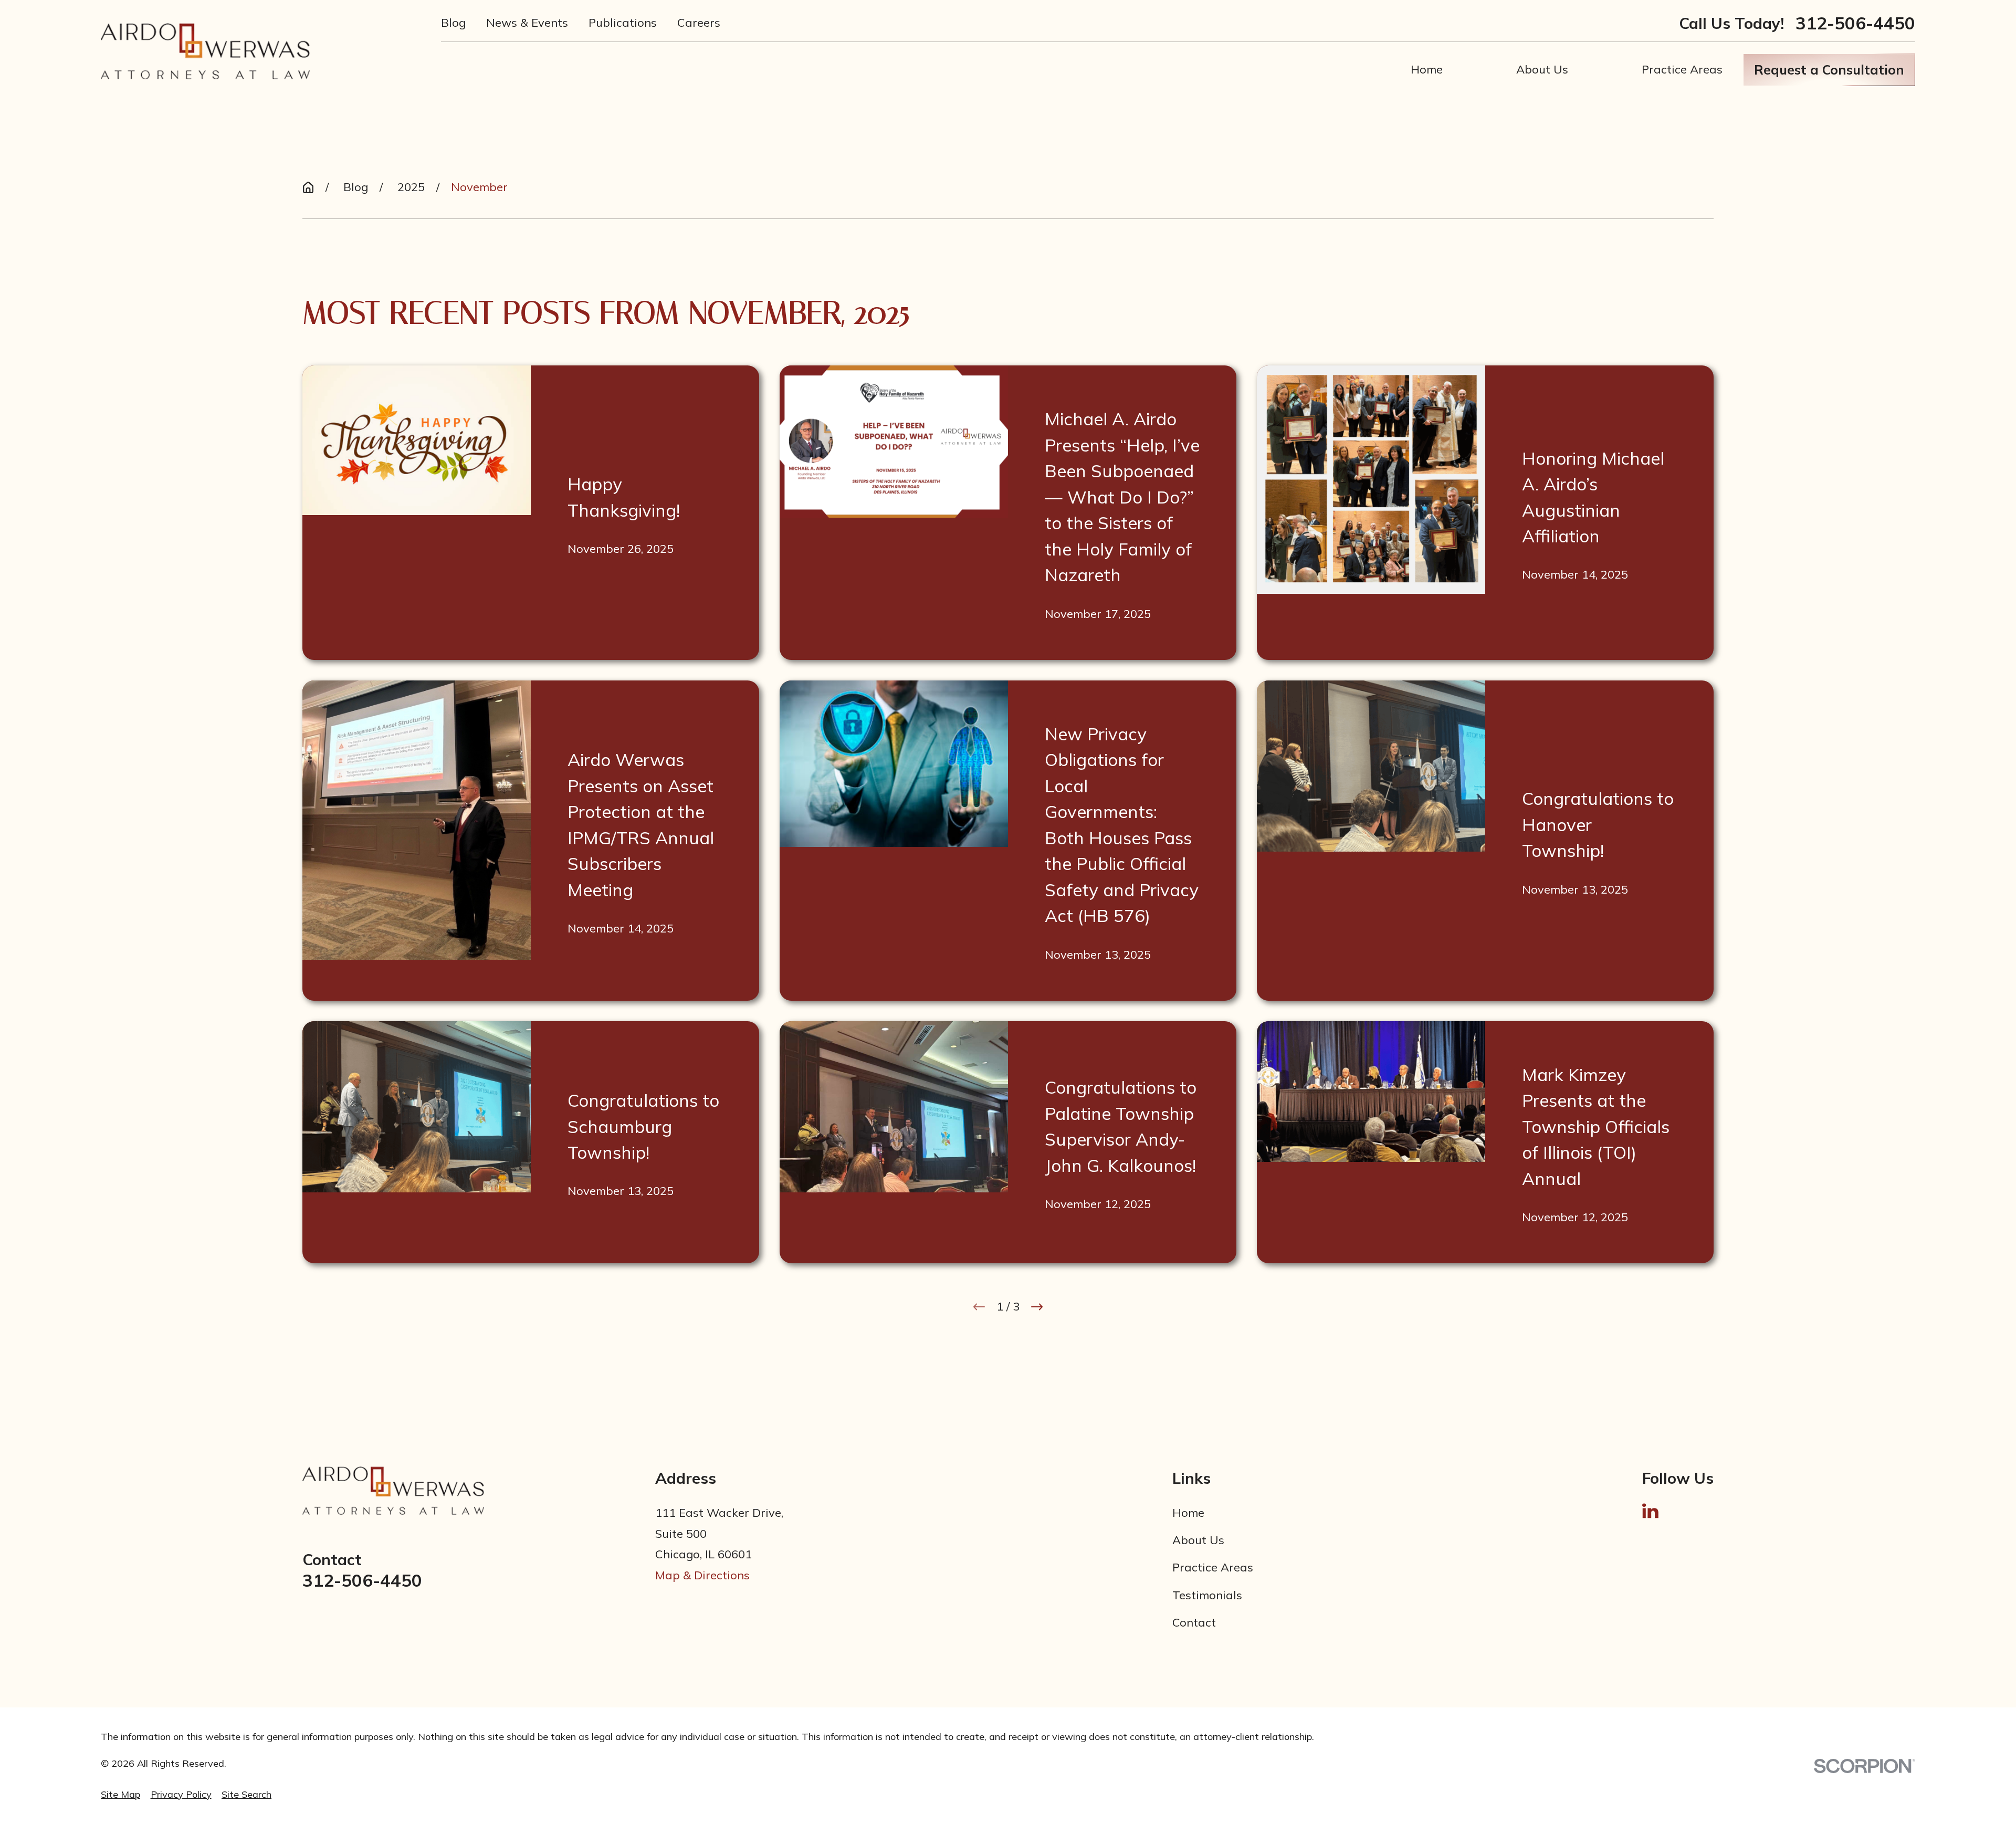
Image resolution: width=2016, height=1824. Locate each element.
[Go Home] (308, 187)
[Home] (205, 51)
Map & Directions (702, 1575)
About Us (1198, 1540)
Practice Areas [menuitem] (1682, 69)
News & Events (527, 23)
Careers (699, 23)
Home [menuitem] (1427, 69)
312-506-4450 (1855, 23)
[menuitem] (120, 1795)
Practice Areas (1213, 1567)
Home (1188, 1513)
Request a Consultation (1829, 70)
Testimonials (1207, 1595)
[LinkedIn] (1650, 1511)
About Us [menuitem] (1542, 69)
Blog (453, 23)
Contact (1194, 1622)
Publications (623, 23)
